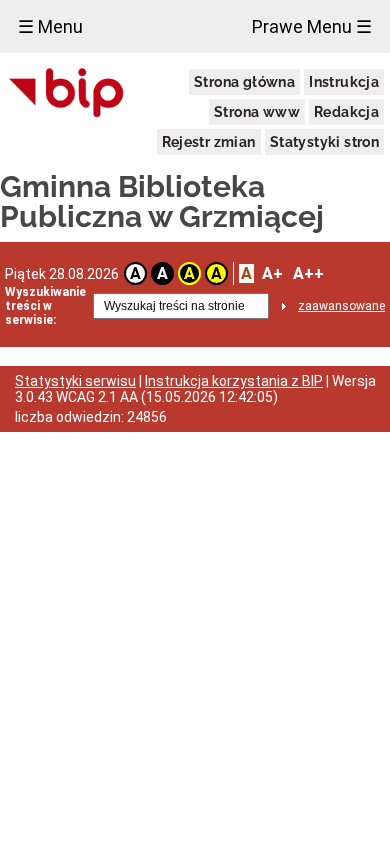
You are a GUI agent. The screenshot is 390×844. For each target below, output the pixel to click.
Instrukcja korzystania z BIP (234, 381)
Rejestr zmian (209, 142)
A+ (272, 273)
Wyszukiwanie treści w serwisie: (45, 306)
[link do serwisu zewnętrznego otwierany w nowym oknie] (66, 94)
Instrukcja (344, 82)
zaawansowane (341, 306)
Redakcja (346, 112)
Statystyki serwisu (75, 381)
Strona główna (244, 82)
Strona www (257, 112)
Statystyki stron (324, 142)
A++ (308, 273)
